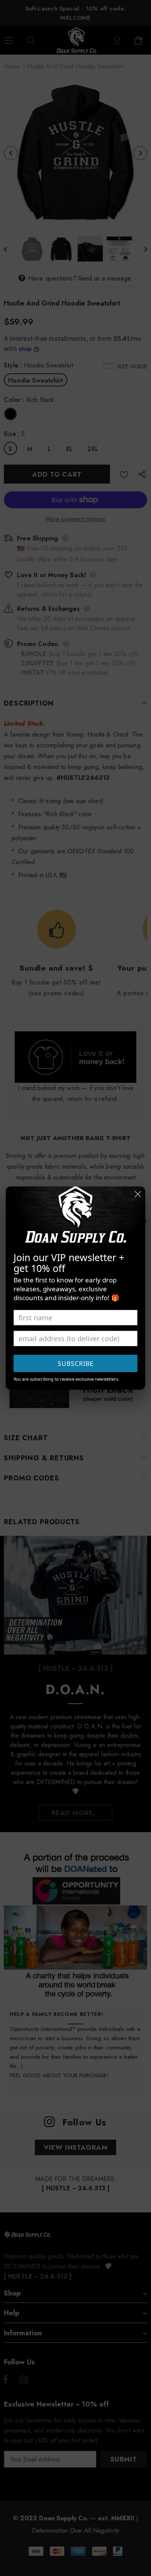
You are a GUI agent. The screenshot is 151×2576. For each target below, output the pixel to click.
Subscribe (76, 1364)
